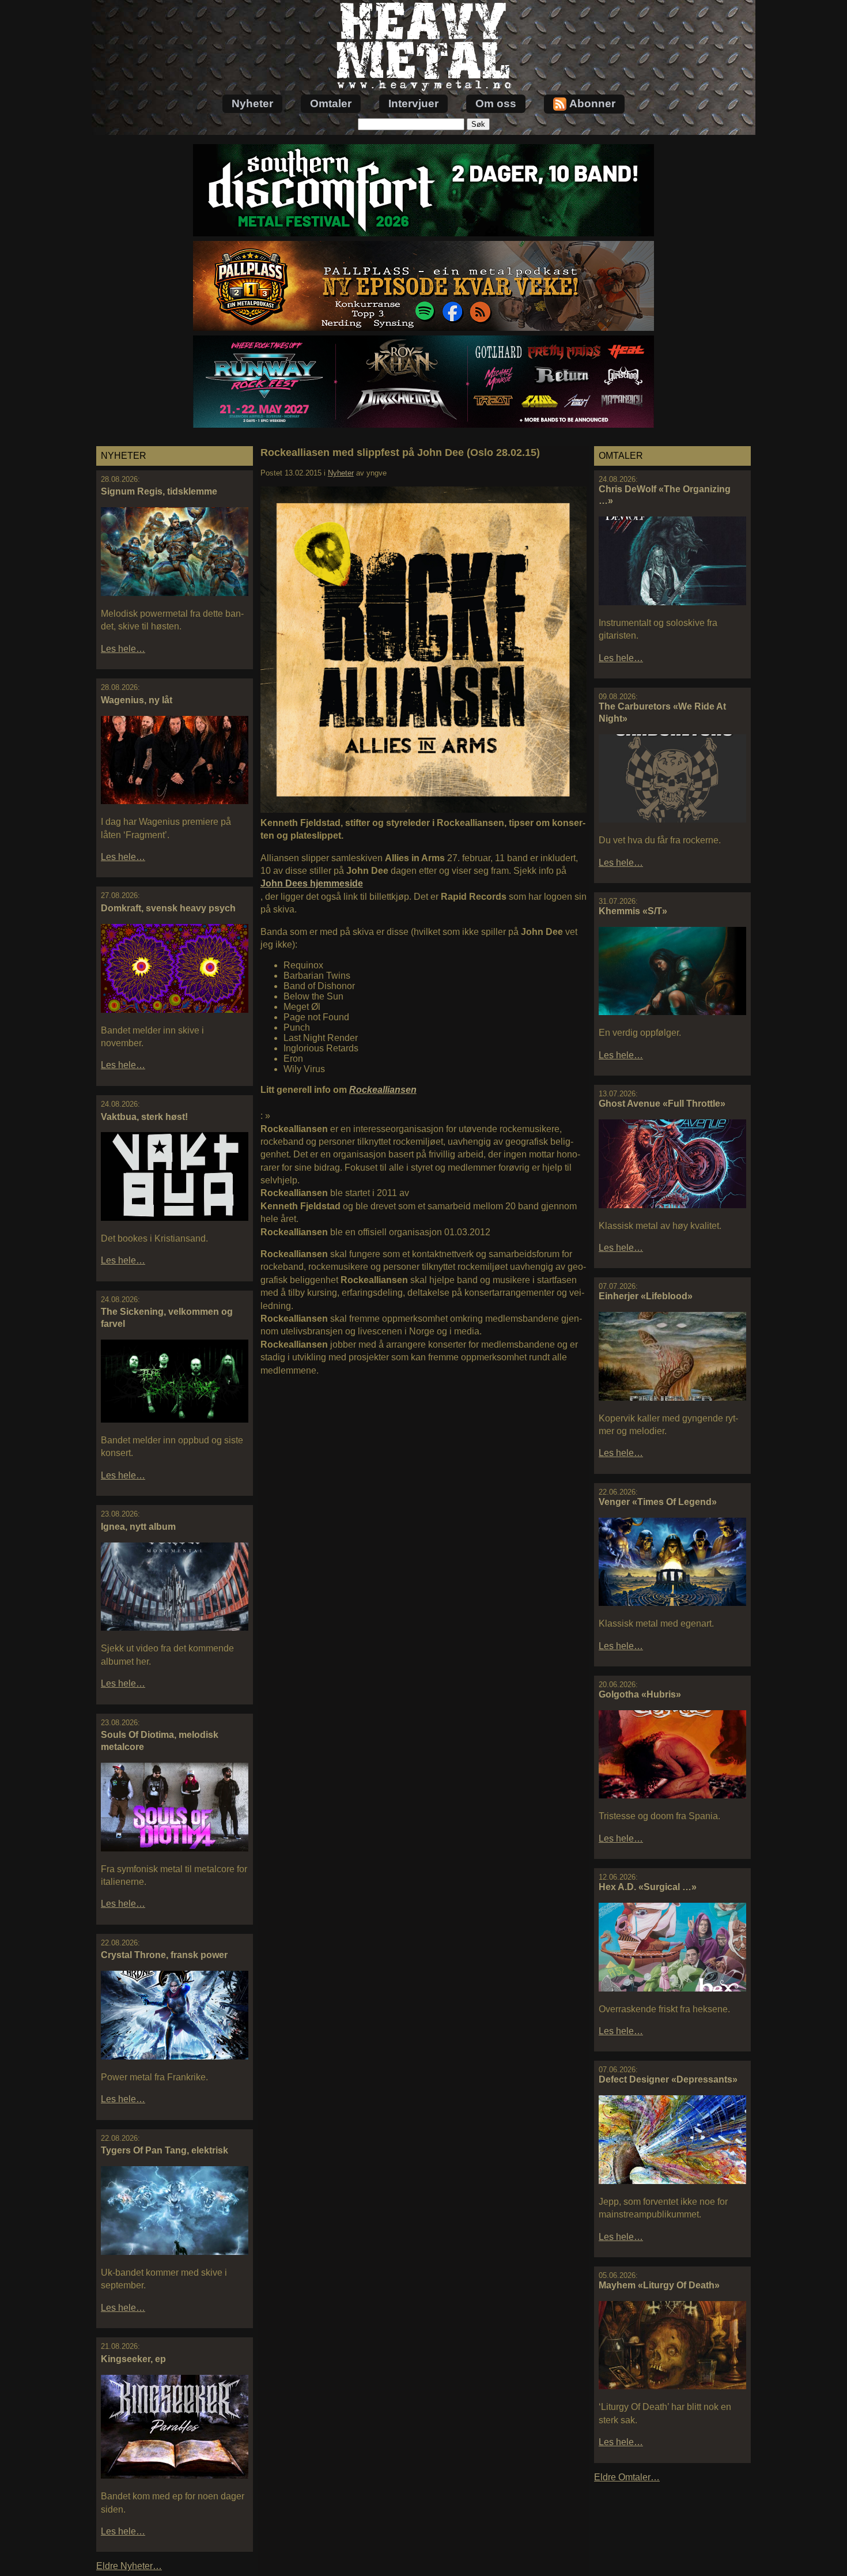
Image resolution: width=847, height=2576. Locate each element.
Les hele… (123, 649)
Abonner (592, 103)
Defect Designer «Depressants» (668, 2079)
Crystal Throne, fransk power (164, 1955)
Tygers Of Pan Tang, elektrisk (165, 2150)
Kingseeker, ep (133, 2359)
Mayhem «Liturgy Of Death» (659, 2285)
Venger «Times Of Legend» (658, 1502)
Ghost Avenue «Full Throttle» (662, 1104)
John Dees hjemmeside (312, 883)
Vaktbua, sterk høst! (144, 1117)
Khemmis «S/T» (633, 911)
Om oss (496, 103)
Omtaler (331, 103)
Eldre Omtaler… (627, 2477)
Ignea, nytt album (138, 1527)
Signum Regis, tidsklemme (159, 491)
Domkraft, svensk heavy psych (168, 908)
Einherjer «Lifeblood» (646, 1296)
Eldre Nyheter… (129, 2566)
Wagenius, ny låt (137, 700)
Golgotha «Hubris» (640, 1694)
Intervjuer (413, 103)
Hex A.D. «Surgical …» (648, 1887)
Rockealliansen (383, 1090)
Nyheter (252, 103)
